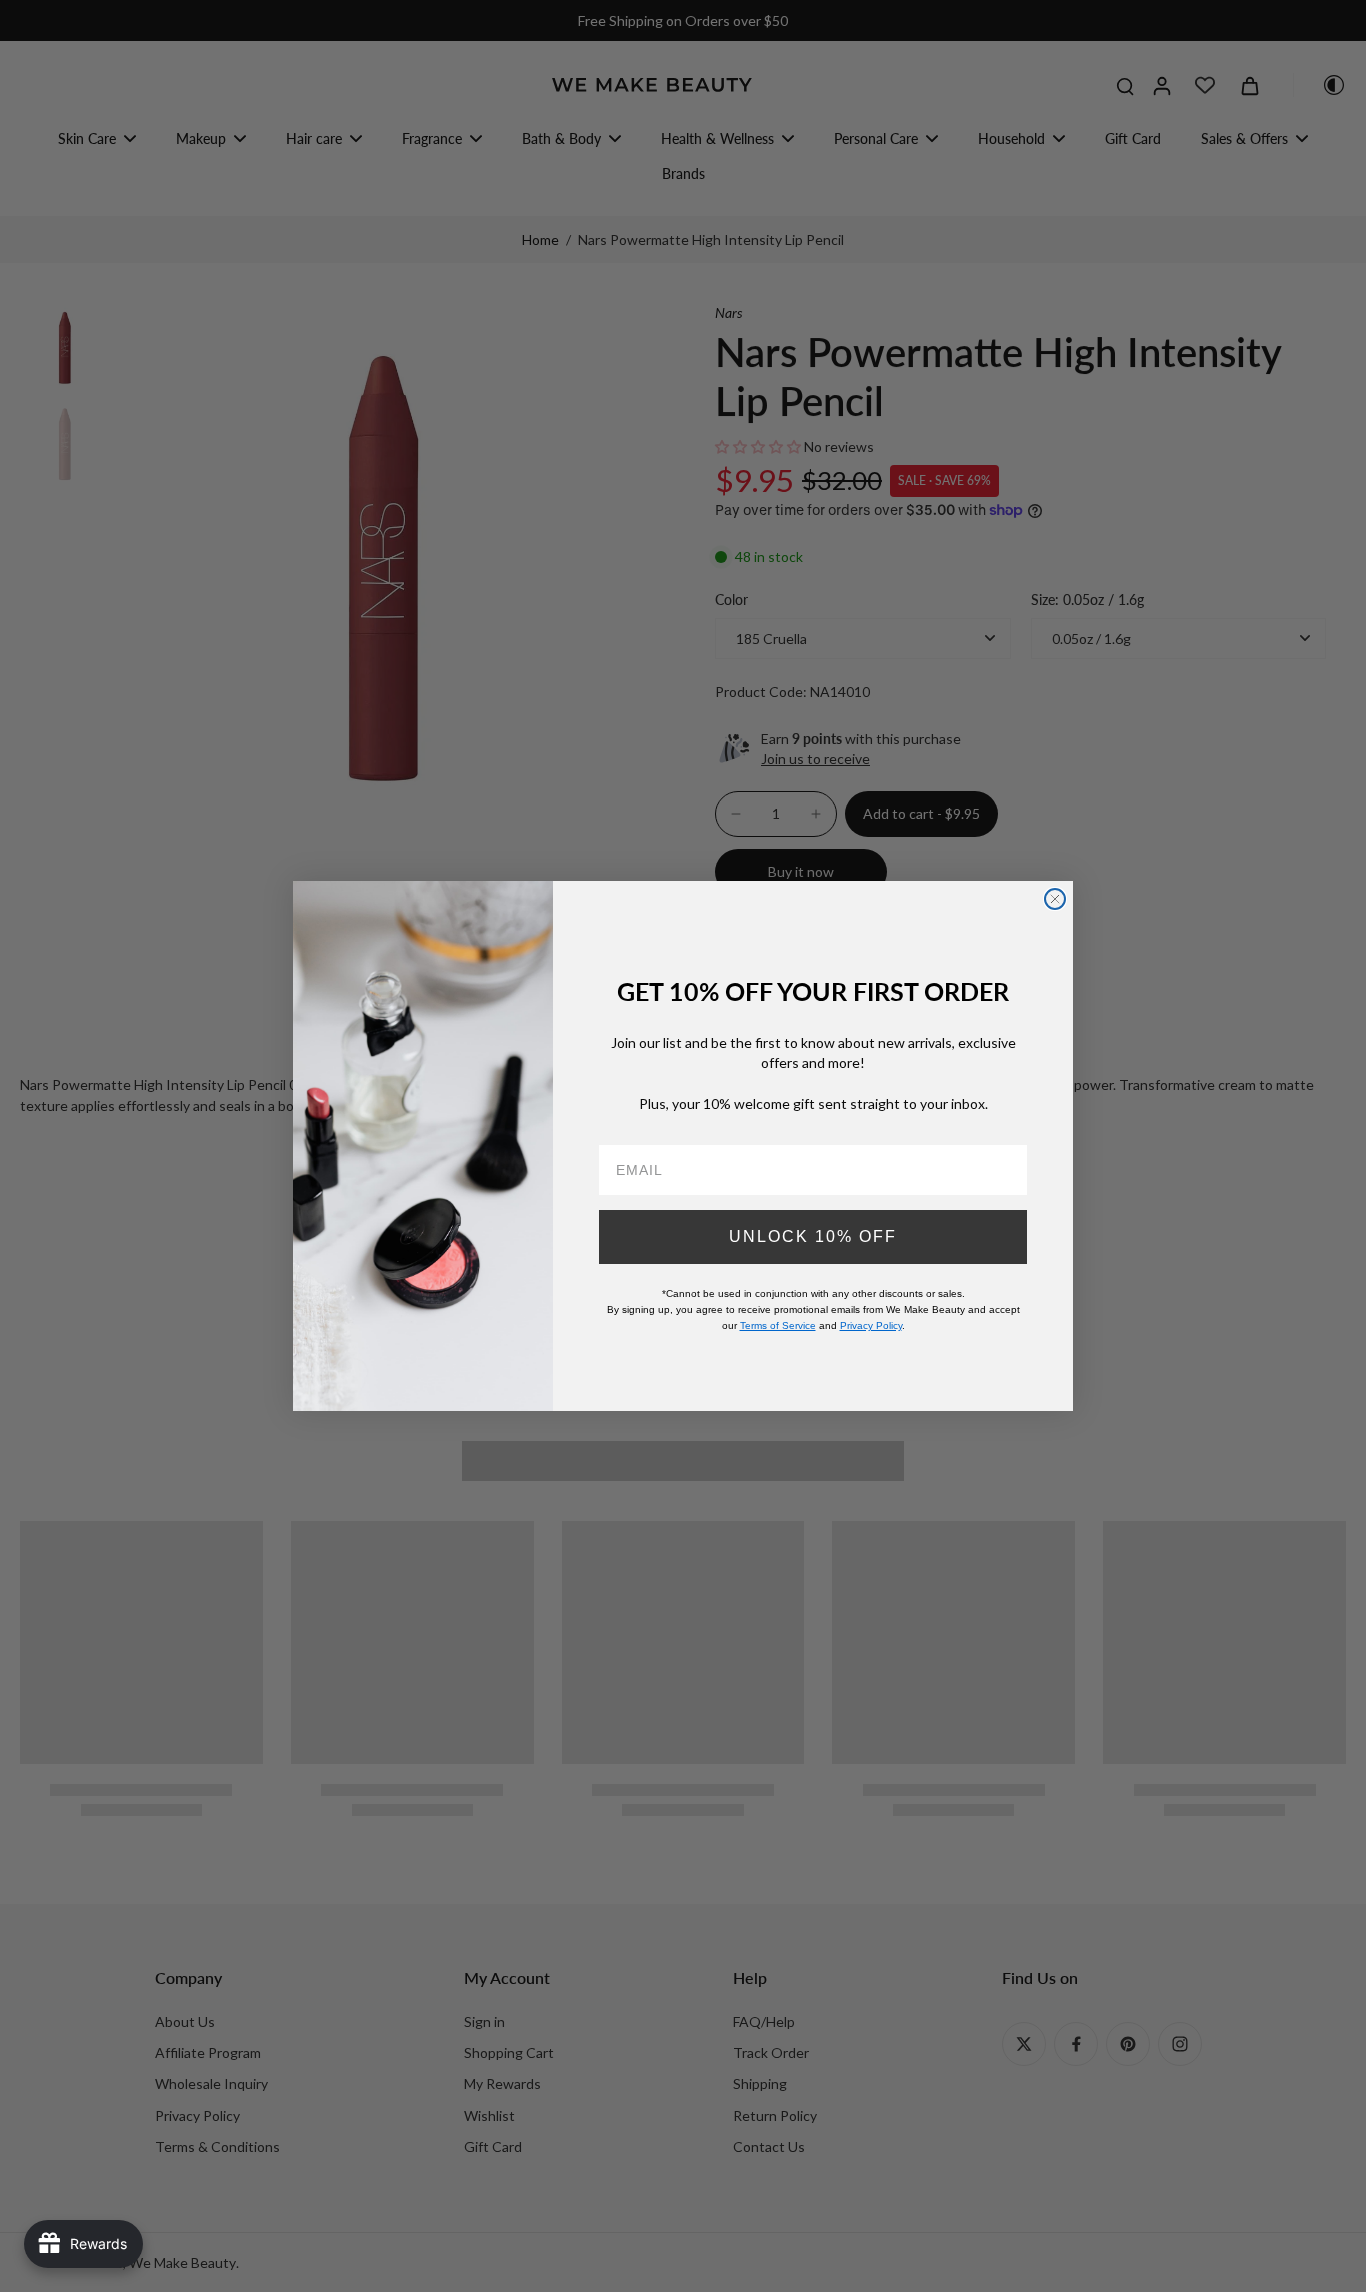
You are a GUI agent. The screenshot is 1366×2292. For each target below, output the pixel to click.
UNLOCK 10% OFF (813, 1236)
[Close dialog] (1055, 899)
